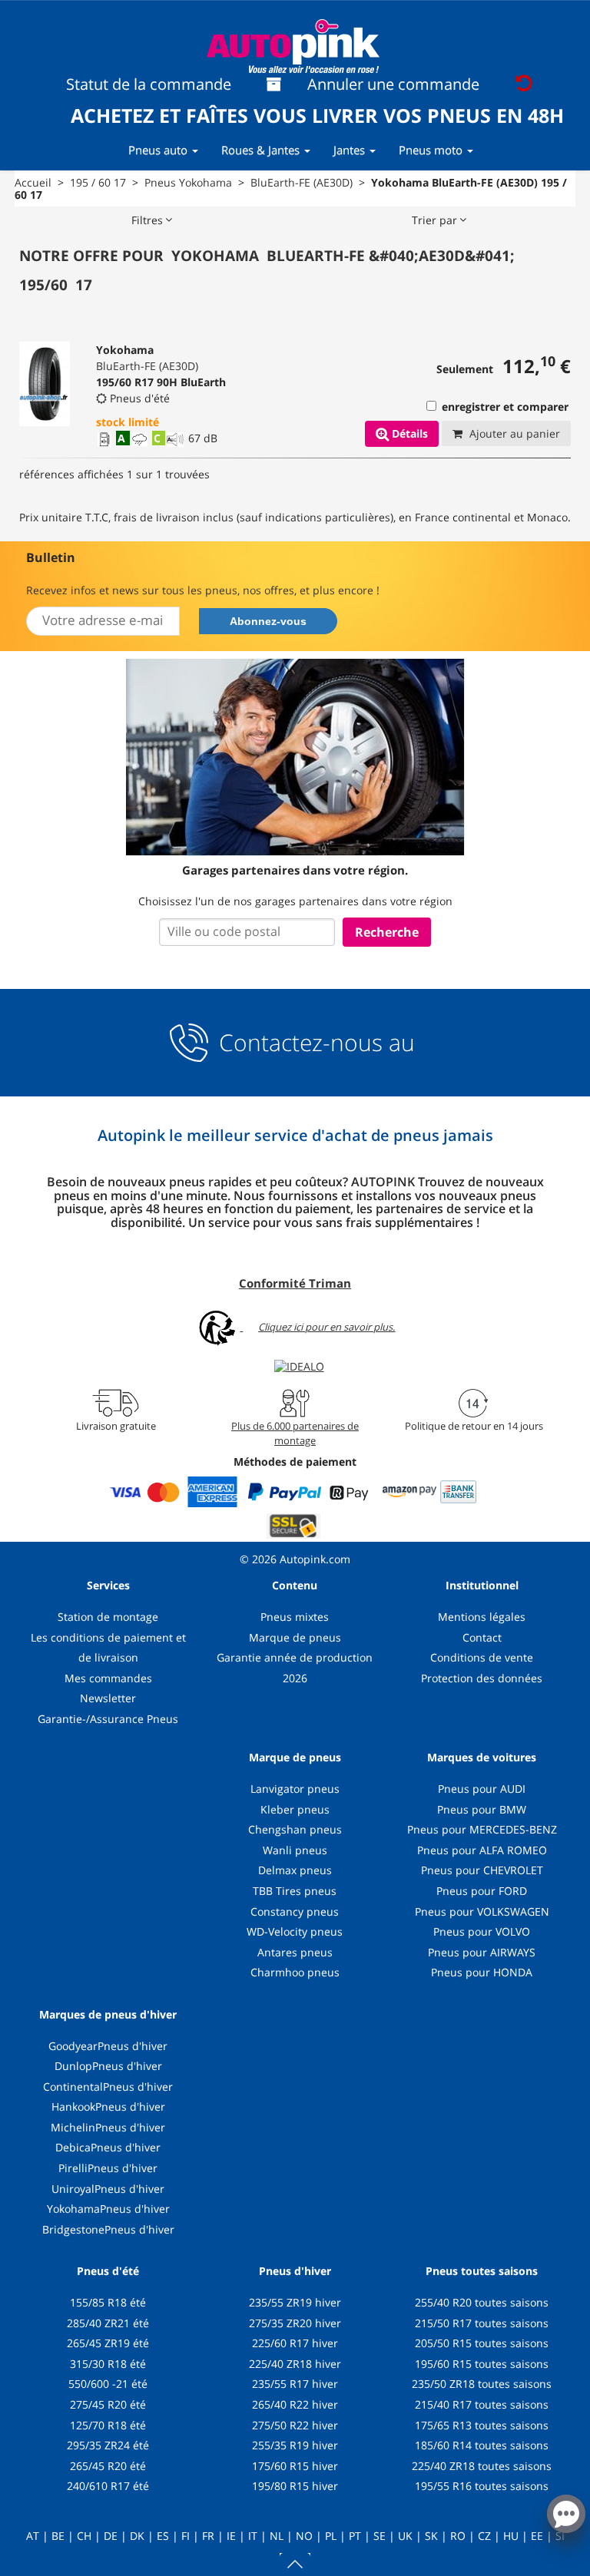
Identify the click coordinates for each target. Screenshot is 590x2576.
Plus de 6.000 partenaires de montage (295, 1433)
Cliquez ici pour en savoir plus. (326, 1327)
